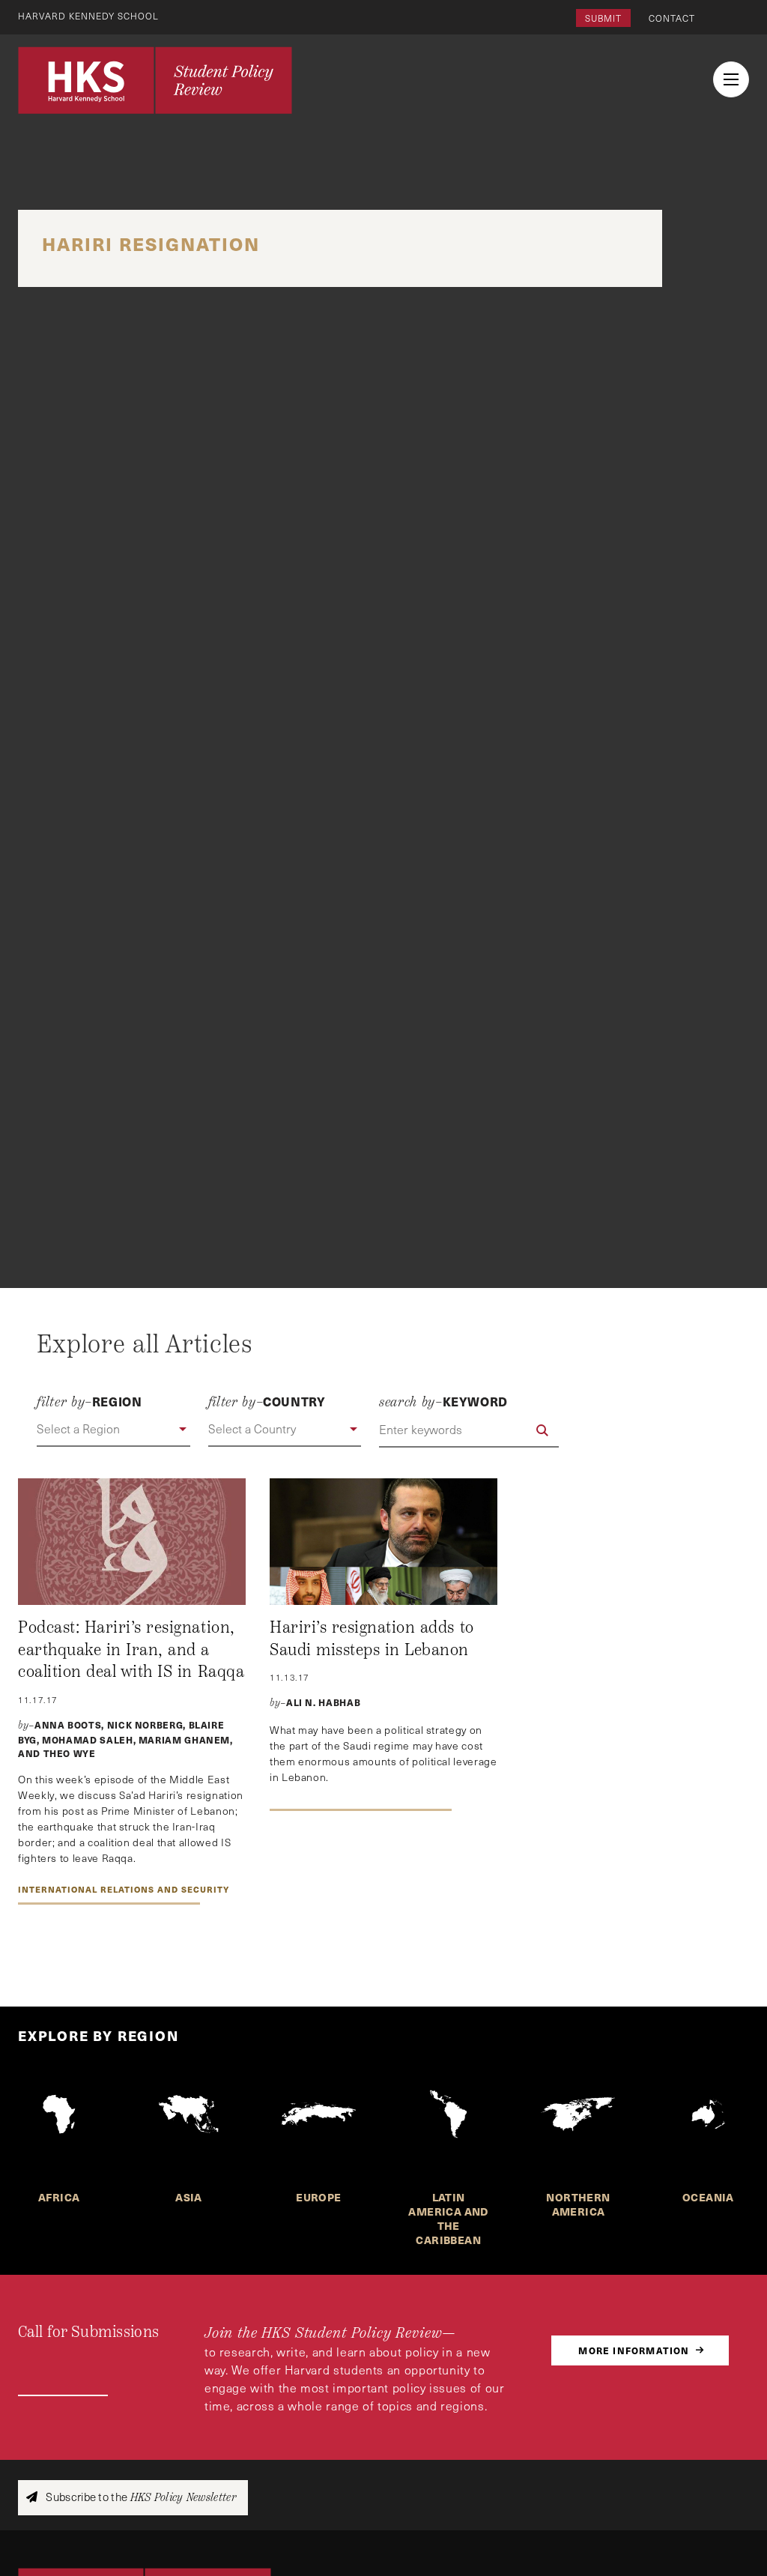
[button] (113, 1430)
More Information (634, 2350)
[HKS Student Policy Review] (155, 80)
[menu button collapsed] (731, 79)
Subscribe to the (140, 2497)
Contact (672, 18)
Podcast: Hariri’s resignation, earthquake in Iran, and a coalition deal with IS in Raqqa (131, 1650)
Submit (603, 18)
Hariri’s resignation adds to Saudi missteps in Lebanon (372, 1639)
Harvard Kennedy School (88, 16)
